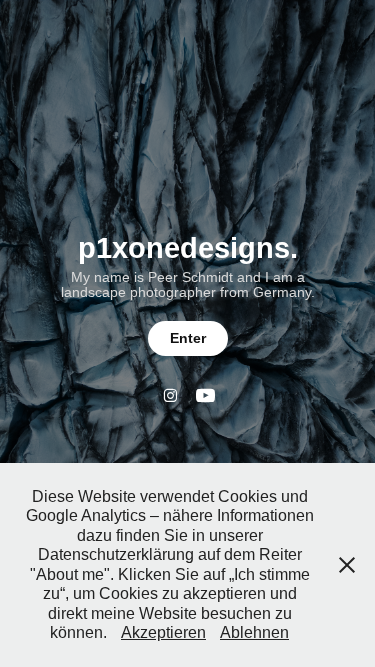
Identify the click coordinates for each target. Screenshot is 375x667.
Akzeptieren (163, 632)
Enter (188, 338)
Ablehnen (254, 632)
